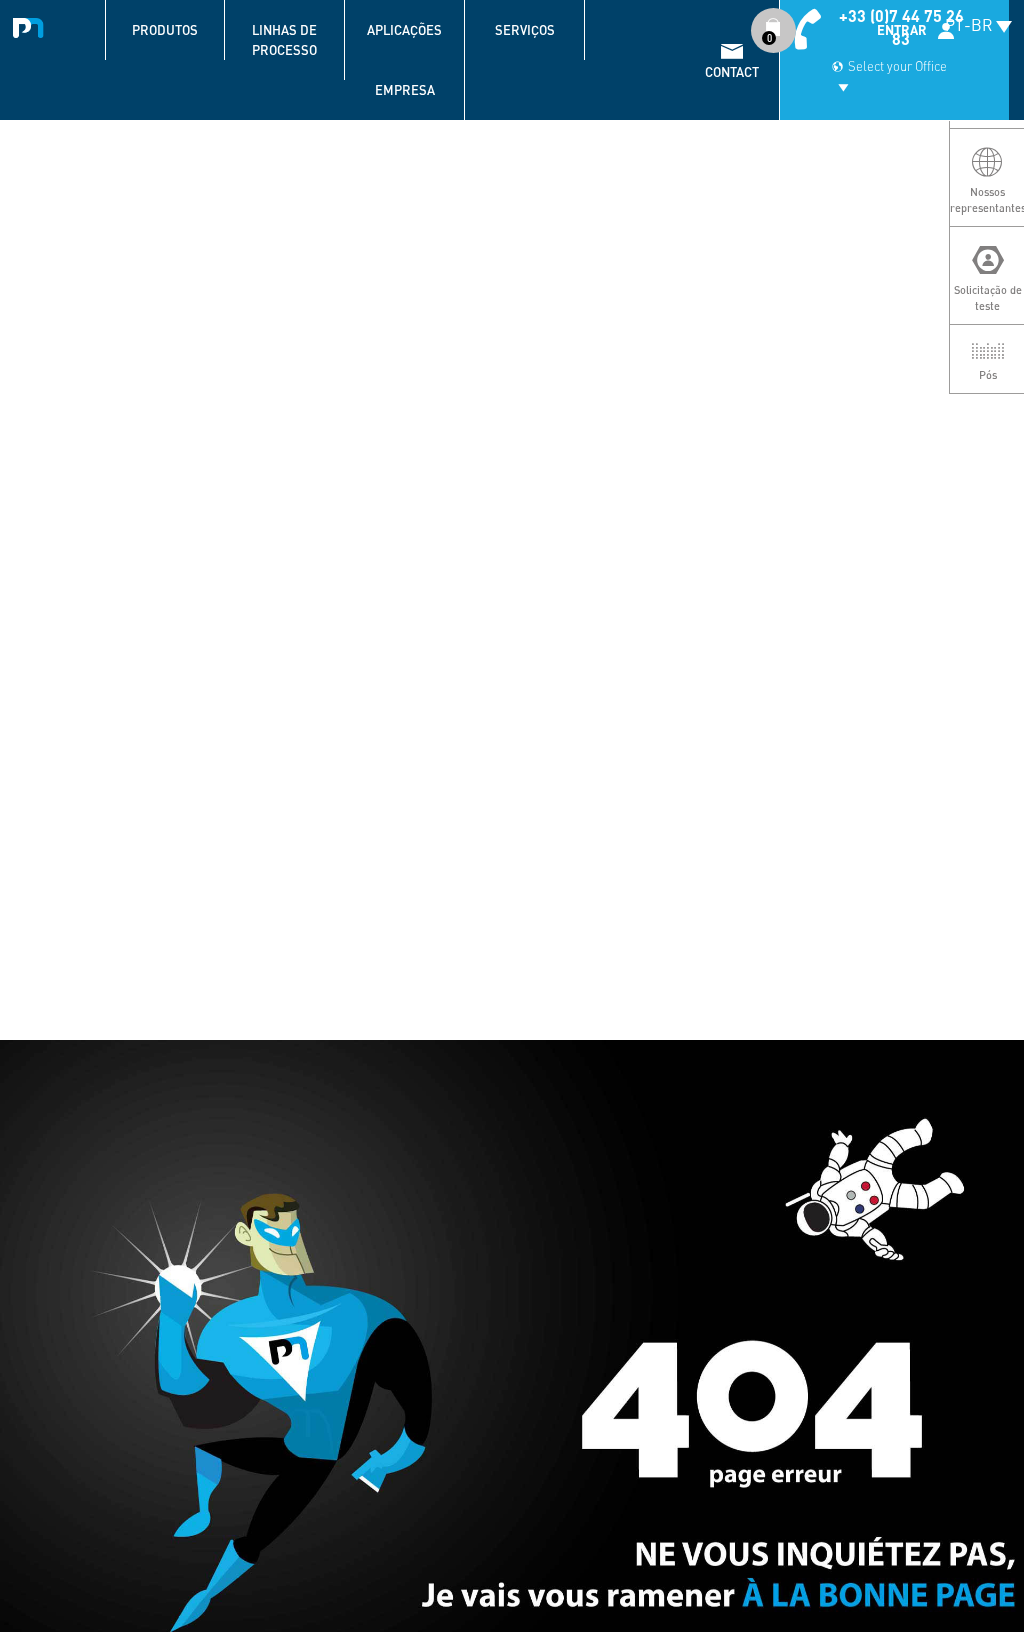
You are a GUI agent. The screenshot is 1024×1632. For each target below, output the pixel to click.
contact (732, 72)
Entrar (902, 30)
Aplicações (404, 30)
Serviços (525, 30)
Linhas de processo (284, 40)
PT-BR (969, 24)
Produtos (165, 30)
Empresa (405, 90)
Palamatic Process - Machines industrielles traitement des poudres (32, 25)
